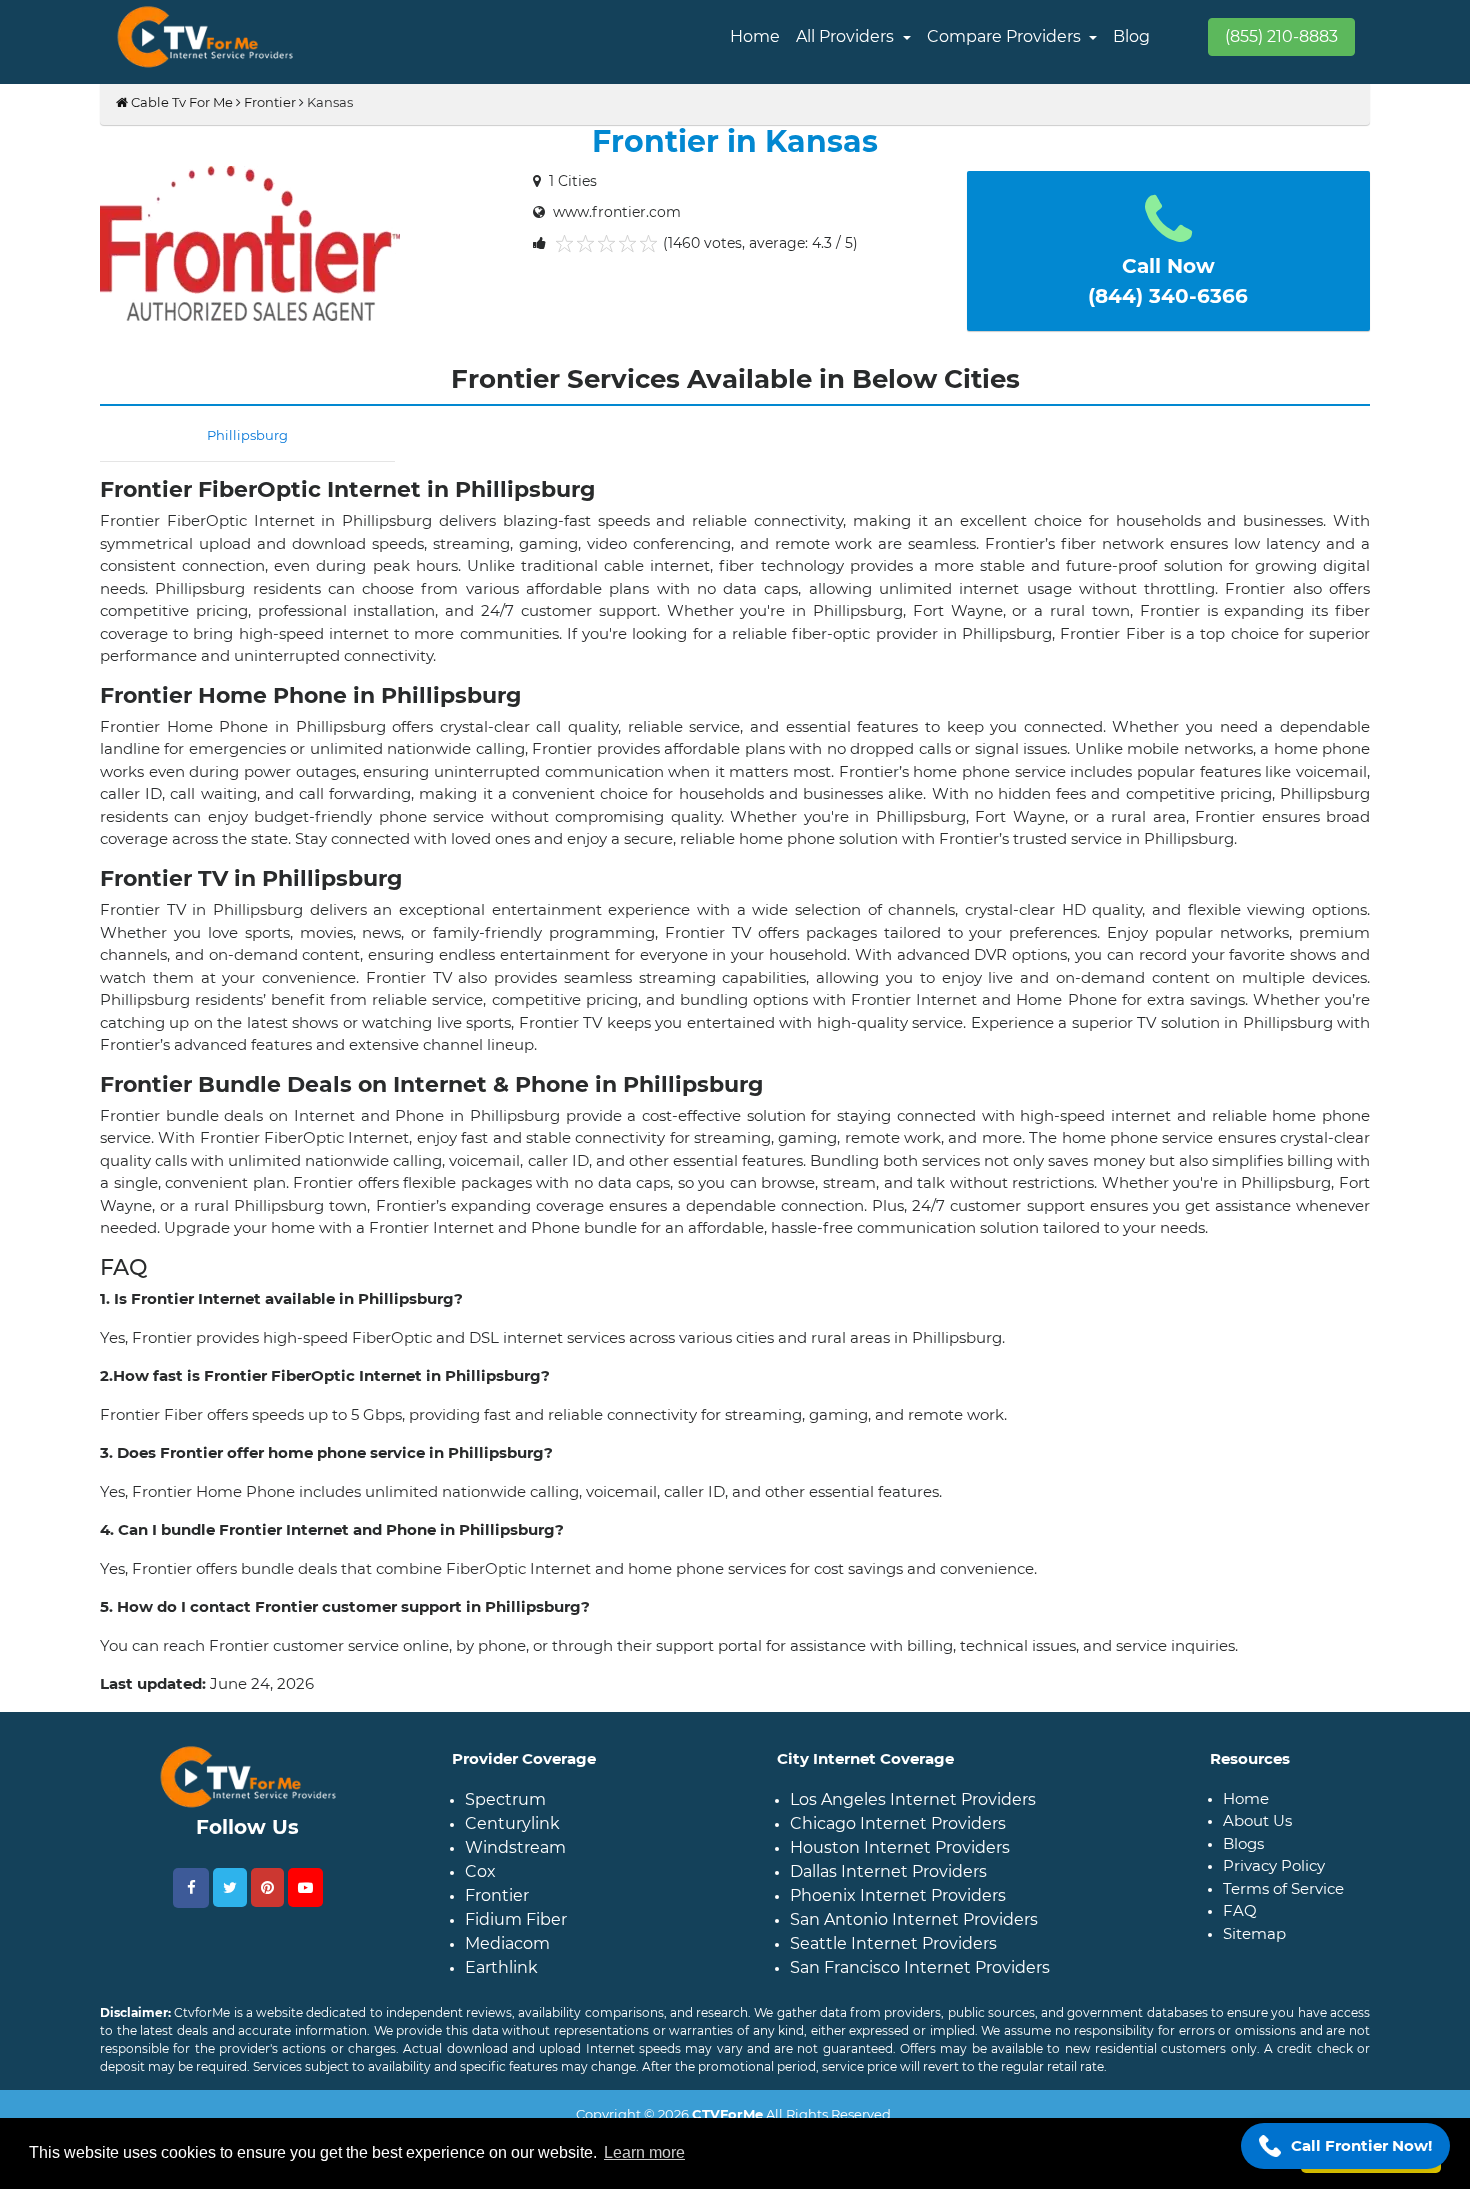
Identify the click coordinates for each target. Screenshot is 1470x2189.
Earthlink (501, 1967)
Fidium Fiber (516, 1919)
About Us (1257, 1820)
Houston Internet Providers (900, 1847)
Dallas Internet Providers (888, 1871)
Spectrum (505, 1799)
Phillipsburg (247, 435)
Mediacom (507, 1943)
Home (755, 36)
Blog (1131, 36)
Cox (480, 1871)
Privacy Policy (1274, 1865)
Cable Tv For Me (180, 102)
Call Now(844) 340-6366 (1168, 281)
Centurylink (512, 1823)
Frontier (270, 102)
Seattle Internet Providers (893, 1943)
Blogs (1243, 1843)
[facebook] (191, 1888)
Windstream (515, 1847)
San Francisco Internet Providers (920, 1967)
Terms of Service (1283, 1888)
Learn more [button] (644, 2152)
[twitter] (230, 1887)
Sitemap (1254, 1933)
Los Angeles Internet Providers (913, 1799)
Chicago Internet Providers (898, 1823)
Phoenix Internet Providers (898, 1895)
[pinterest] (267, 1887)
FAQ (1240, 1910)
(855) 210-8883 (1281, 36)
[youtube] (305, 1887)
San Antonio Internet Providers (914, 1919)
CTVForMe (727, 2114)
